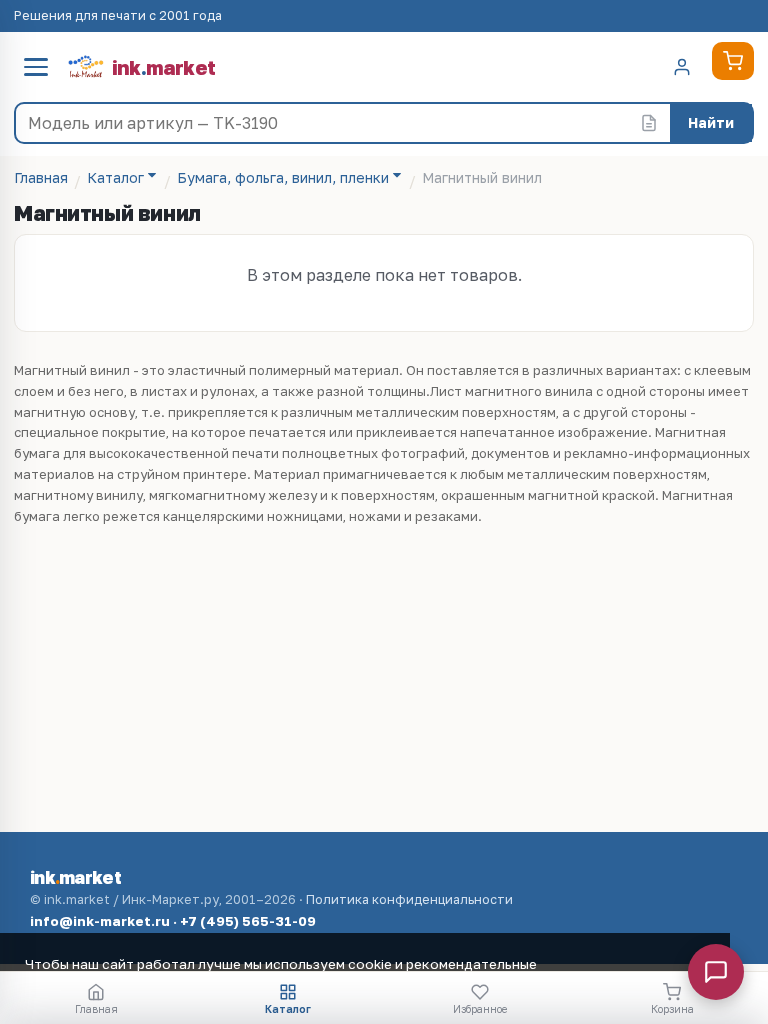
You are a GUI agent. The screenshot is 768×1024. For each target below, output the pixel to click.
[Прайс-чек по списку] (649, 123)
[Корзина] (733, 61)
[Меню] (36, 67)
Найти (711, 122)
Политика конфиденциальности (409, 899)
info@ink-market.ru (100, 921)
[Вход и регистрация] (682, 67)
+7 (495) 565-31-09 (248, 921)
